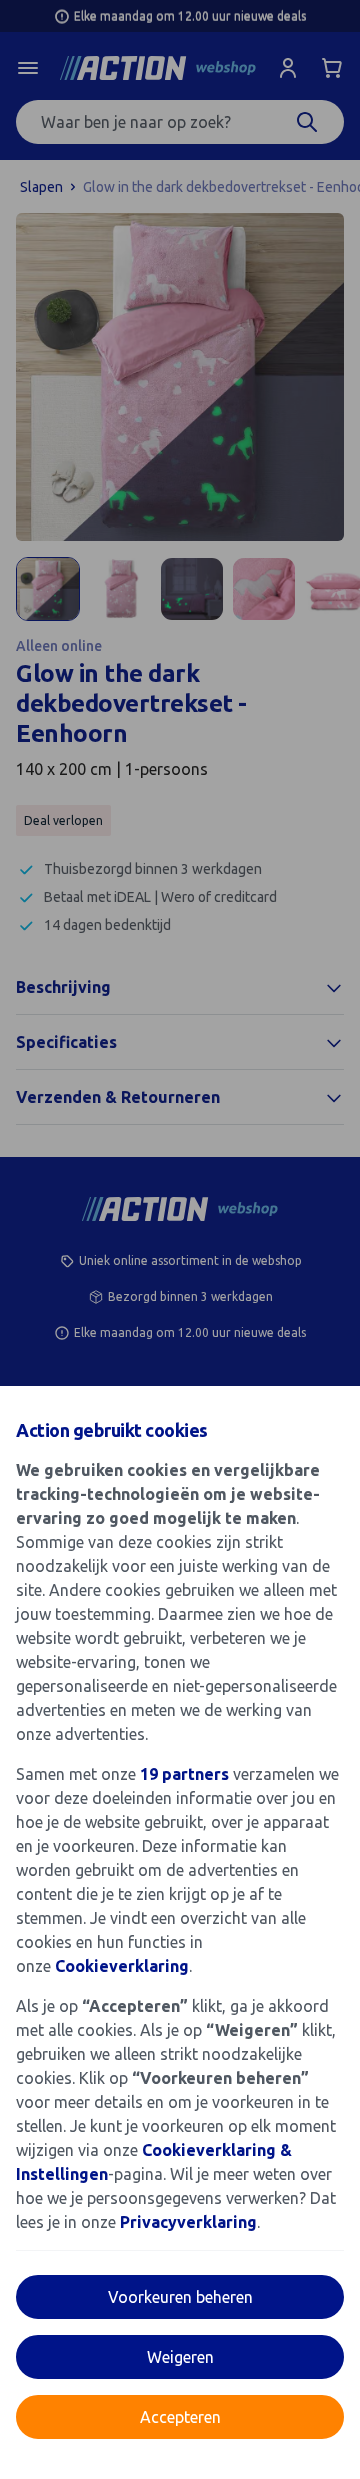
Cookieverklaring (122, 1966)
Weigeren (180, 2357)
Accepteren (180, 2417)
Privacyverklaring (188, 2222)
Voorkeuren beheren (180, 2297)
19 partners (184, 1774)
